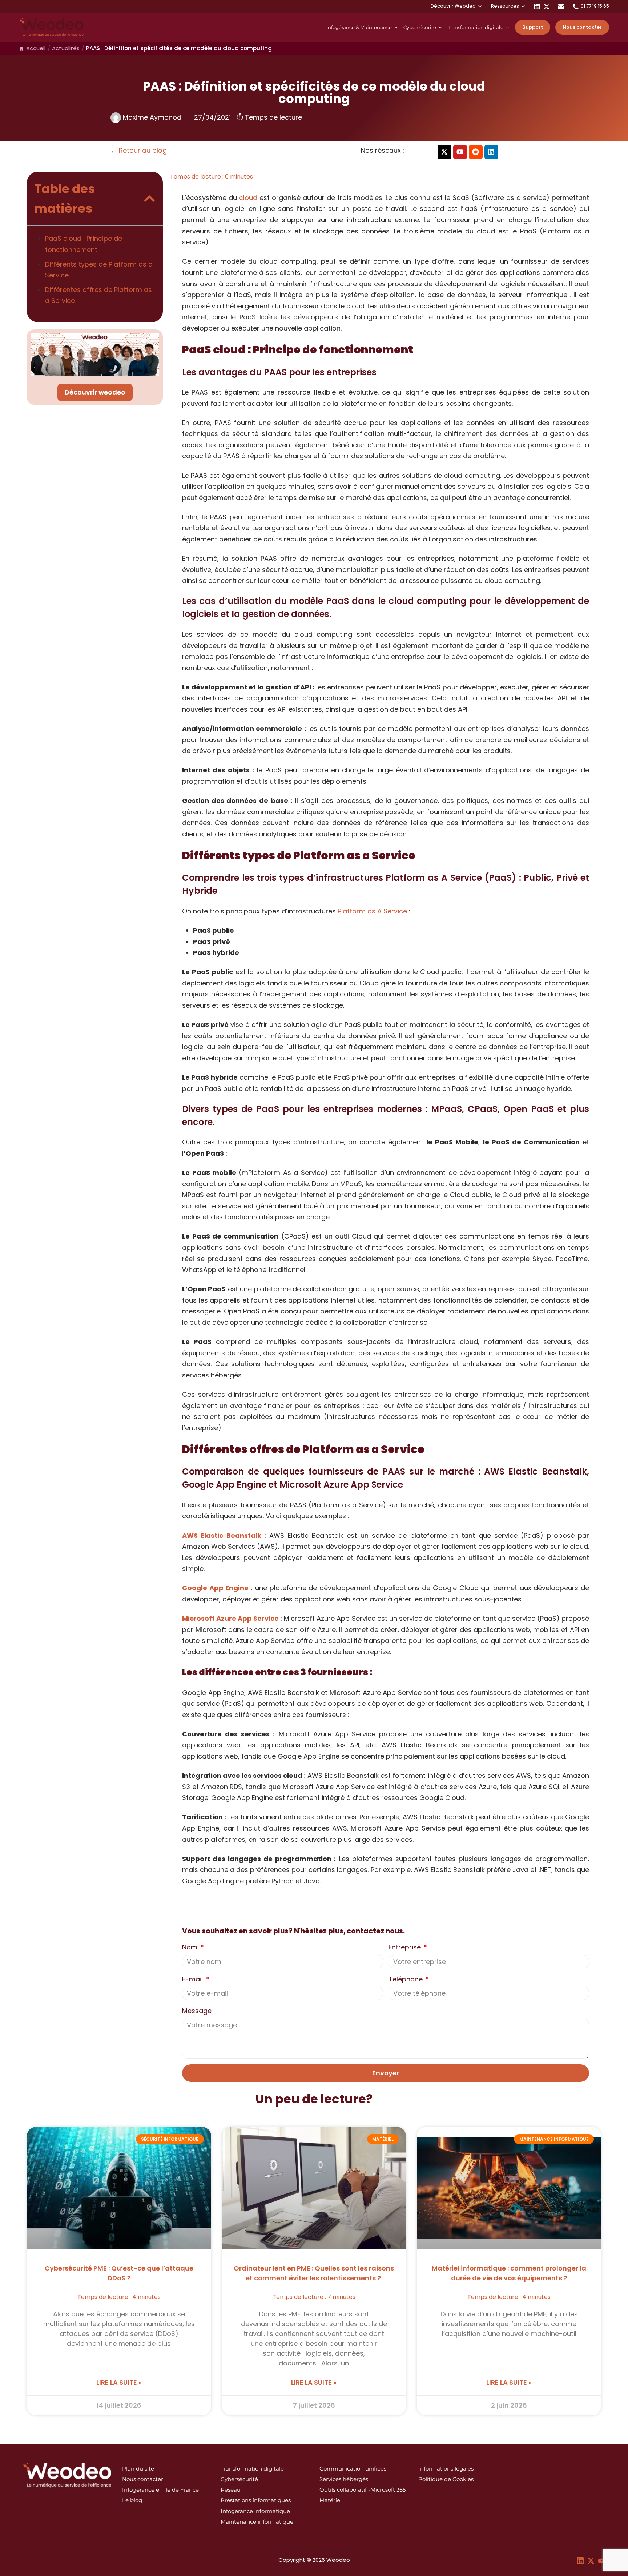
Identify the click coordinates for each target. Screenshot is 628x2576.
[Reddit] (476, 152)
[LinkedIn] (537, 6)
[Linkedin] (491, 152)
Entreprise (406, 1947)
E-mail (193, 1979)
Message (197, 2011)
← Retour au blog (139, 150)
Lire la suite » (119, 2382)
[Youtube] (460, 152)
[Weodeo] (52, 27)
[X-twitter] (444, 152)
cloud (248, 198)
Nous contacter (582, 27)
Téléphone (406, 1979)
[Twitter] (547, 6)
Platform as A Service (372, 911)
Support (533, 27)
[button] (149, 199)
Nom (191, 1947)
